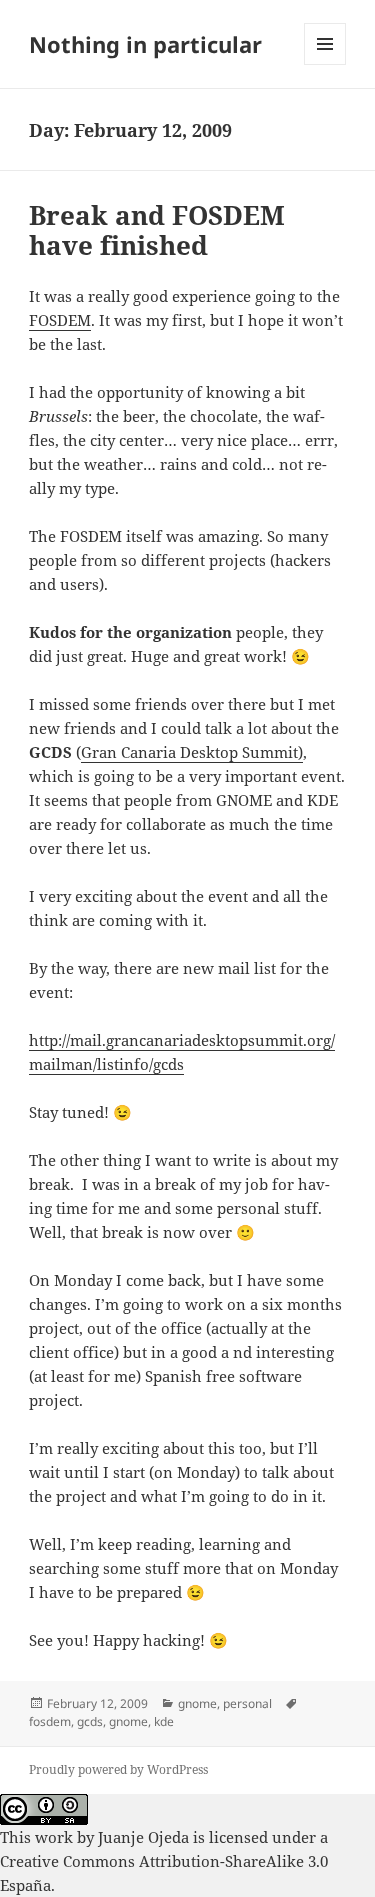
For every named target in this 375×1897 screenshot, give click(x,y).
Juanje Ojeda (143, 1837)
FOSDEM (60, 320)
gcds (90, 1721)
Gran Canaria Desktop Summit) (192, 752)
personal (247, 1703)
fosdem (50, 1721)
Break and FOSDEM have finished (157, 230)
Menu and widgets (325, 64)
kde (164, 1721)
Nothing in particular (145, 44)
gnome (197, 1703)
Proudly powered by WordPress (118, 1769)
